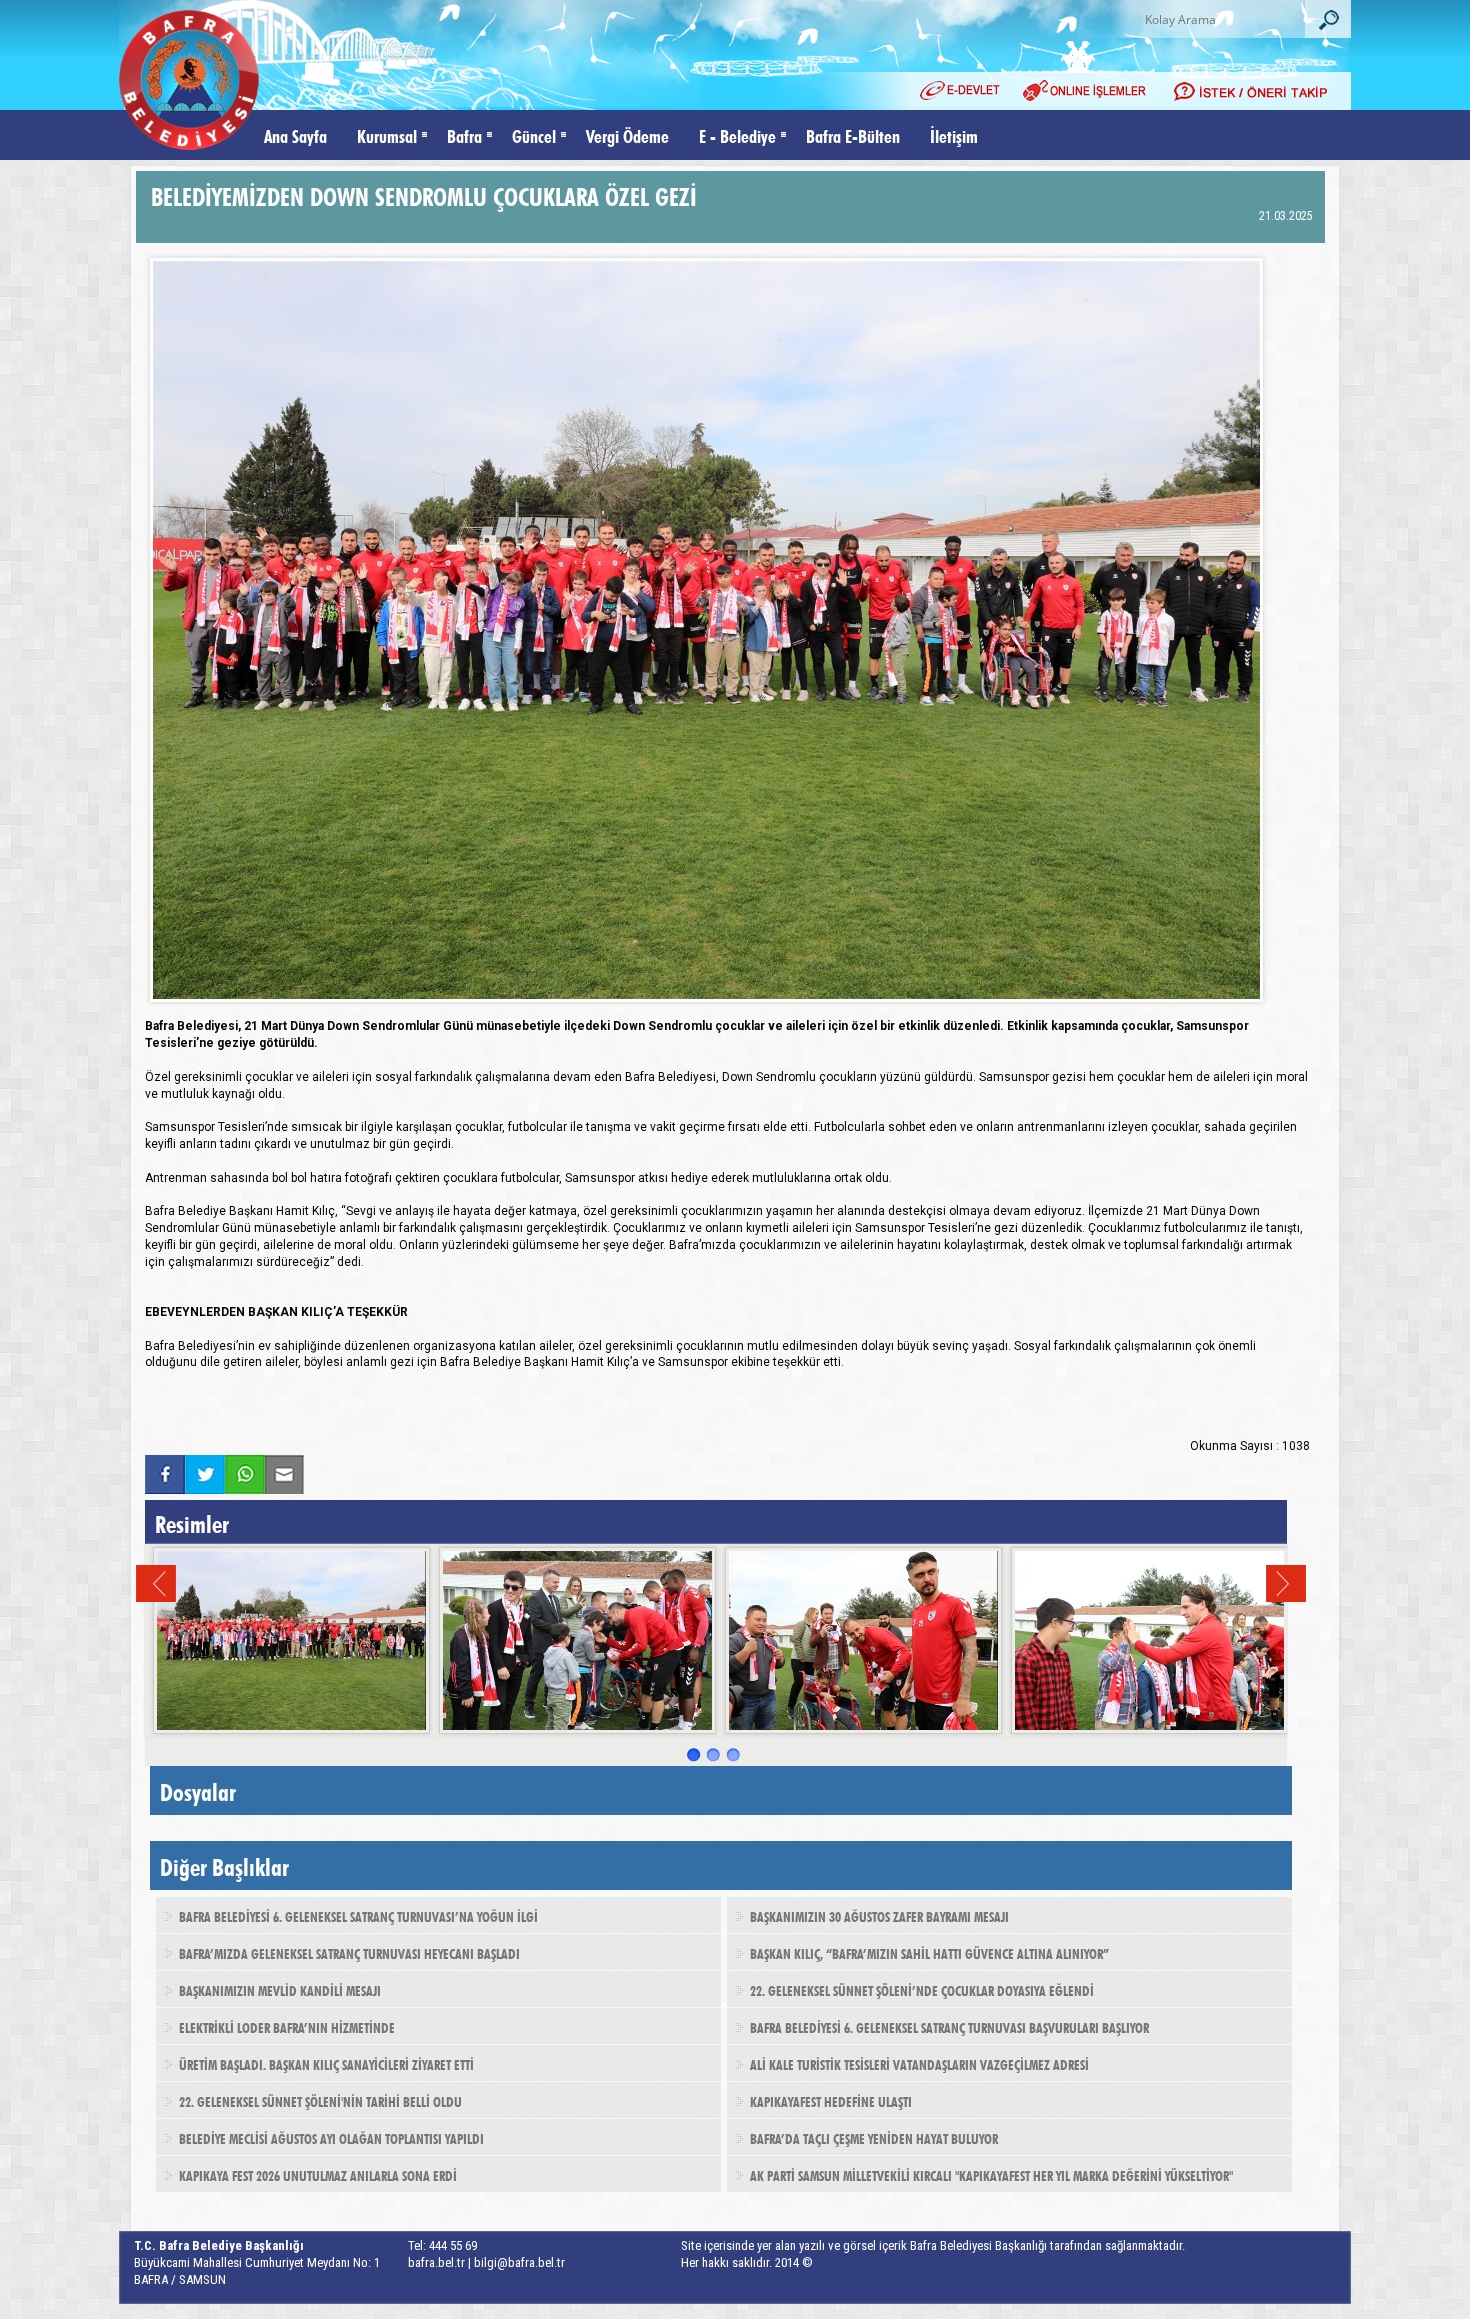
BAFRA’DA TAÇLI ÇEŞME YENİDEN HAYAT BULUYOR (874, 2137)
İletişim (954, 134)
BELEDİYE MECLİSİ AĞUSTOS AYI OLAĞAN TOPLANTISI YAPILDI (331, 2137)
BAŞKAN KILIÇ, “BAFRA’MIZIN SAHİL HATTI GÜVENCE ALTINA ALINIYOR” (929, 1952)
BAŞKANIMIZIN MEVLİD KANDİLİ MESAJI (280, 1989)
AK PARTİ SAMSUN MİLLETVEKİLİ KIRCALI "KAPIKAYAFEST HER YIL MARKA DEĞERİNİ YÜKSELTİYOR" (991, 2174)
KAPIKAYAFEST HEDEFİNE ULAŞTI (831, 2100)
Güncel (534, 134)
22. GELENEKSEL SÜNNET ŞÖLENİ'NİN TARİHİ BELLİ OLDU (320, 2100)
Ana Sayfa (295, 134)
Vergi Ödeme (627, 134)
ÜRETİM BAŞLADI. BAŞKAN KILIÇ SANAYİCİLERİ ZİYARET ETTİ (326, 2063)
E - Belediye (737, 134)
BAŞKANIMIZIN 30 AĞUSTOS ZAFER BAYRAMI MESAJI (879, 1915)
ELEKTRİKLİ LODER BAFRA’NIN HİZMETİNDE (287, 2026)
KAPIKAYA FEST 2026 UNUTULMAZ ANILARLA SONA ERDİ (318, 2174)
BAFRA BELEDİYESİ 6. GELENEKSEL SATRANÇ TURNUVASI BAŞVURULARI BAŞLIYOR (949, 2026)
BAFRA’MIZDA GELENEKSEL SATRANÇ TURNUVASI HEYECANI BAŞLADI (349, 1952)
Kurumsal (387, 134)
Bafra (464, 134)
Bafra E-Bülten (853, 134)
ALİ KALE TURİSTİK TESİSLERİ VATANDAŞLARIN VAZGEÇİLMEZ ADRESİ (919, 2063)
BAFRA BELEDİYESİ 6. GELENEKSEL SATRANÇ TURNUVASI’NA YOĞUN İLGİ (358, 1915)
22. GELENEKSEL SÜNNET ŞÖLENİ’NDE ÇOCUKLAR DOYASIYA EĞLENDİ (922, 1989)
